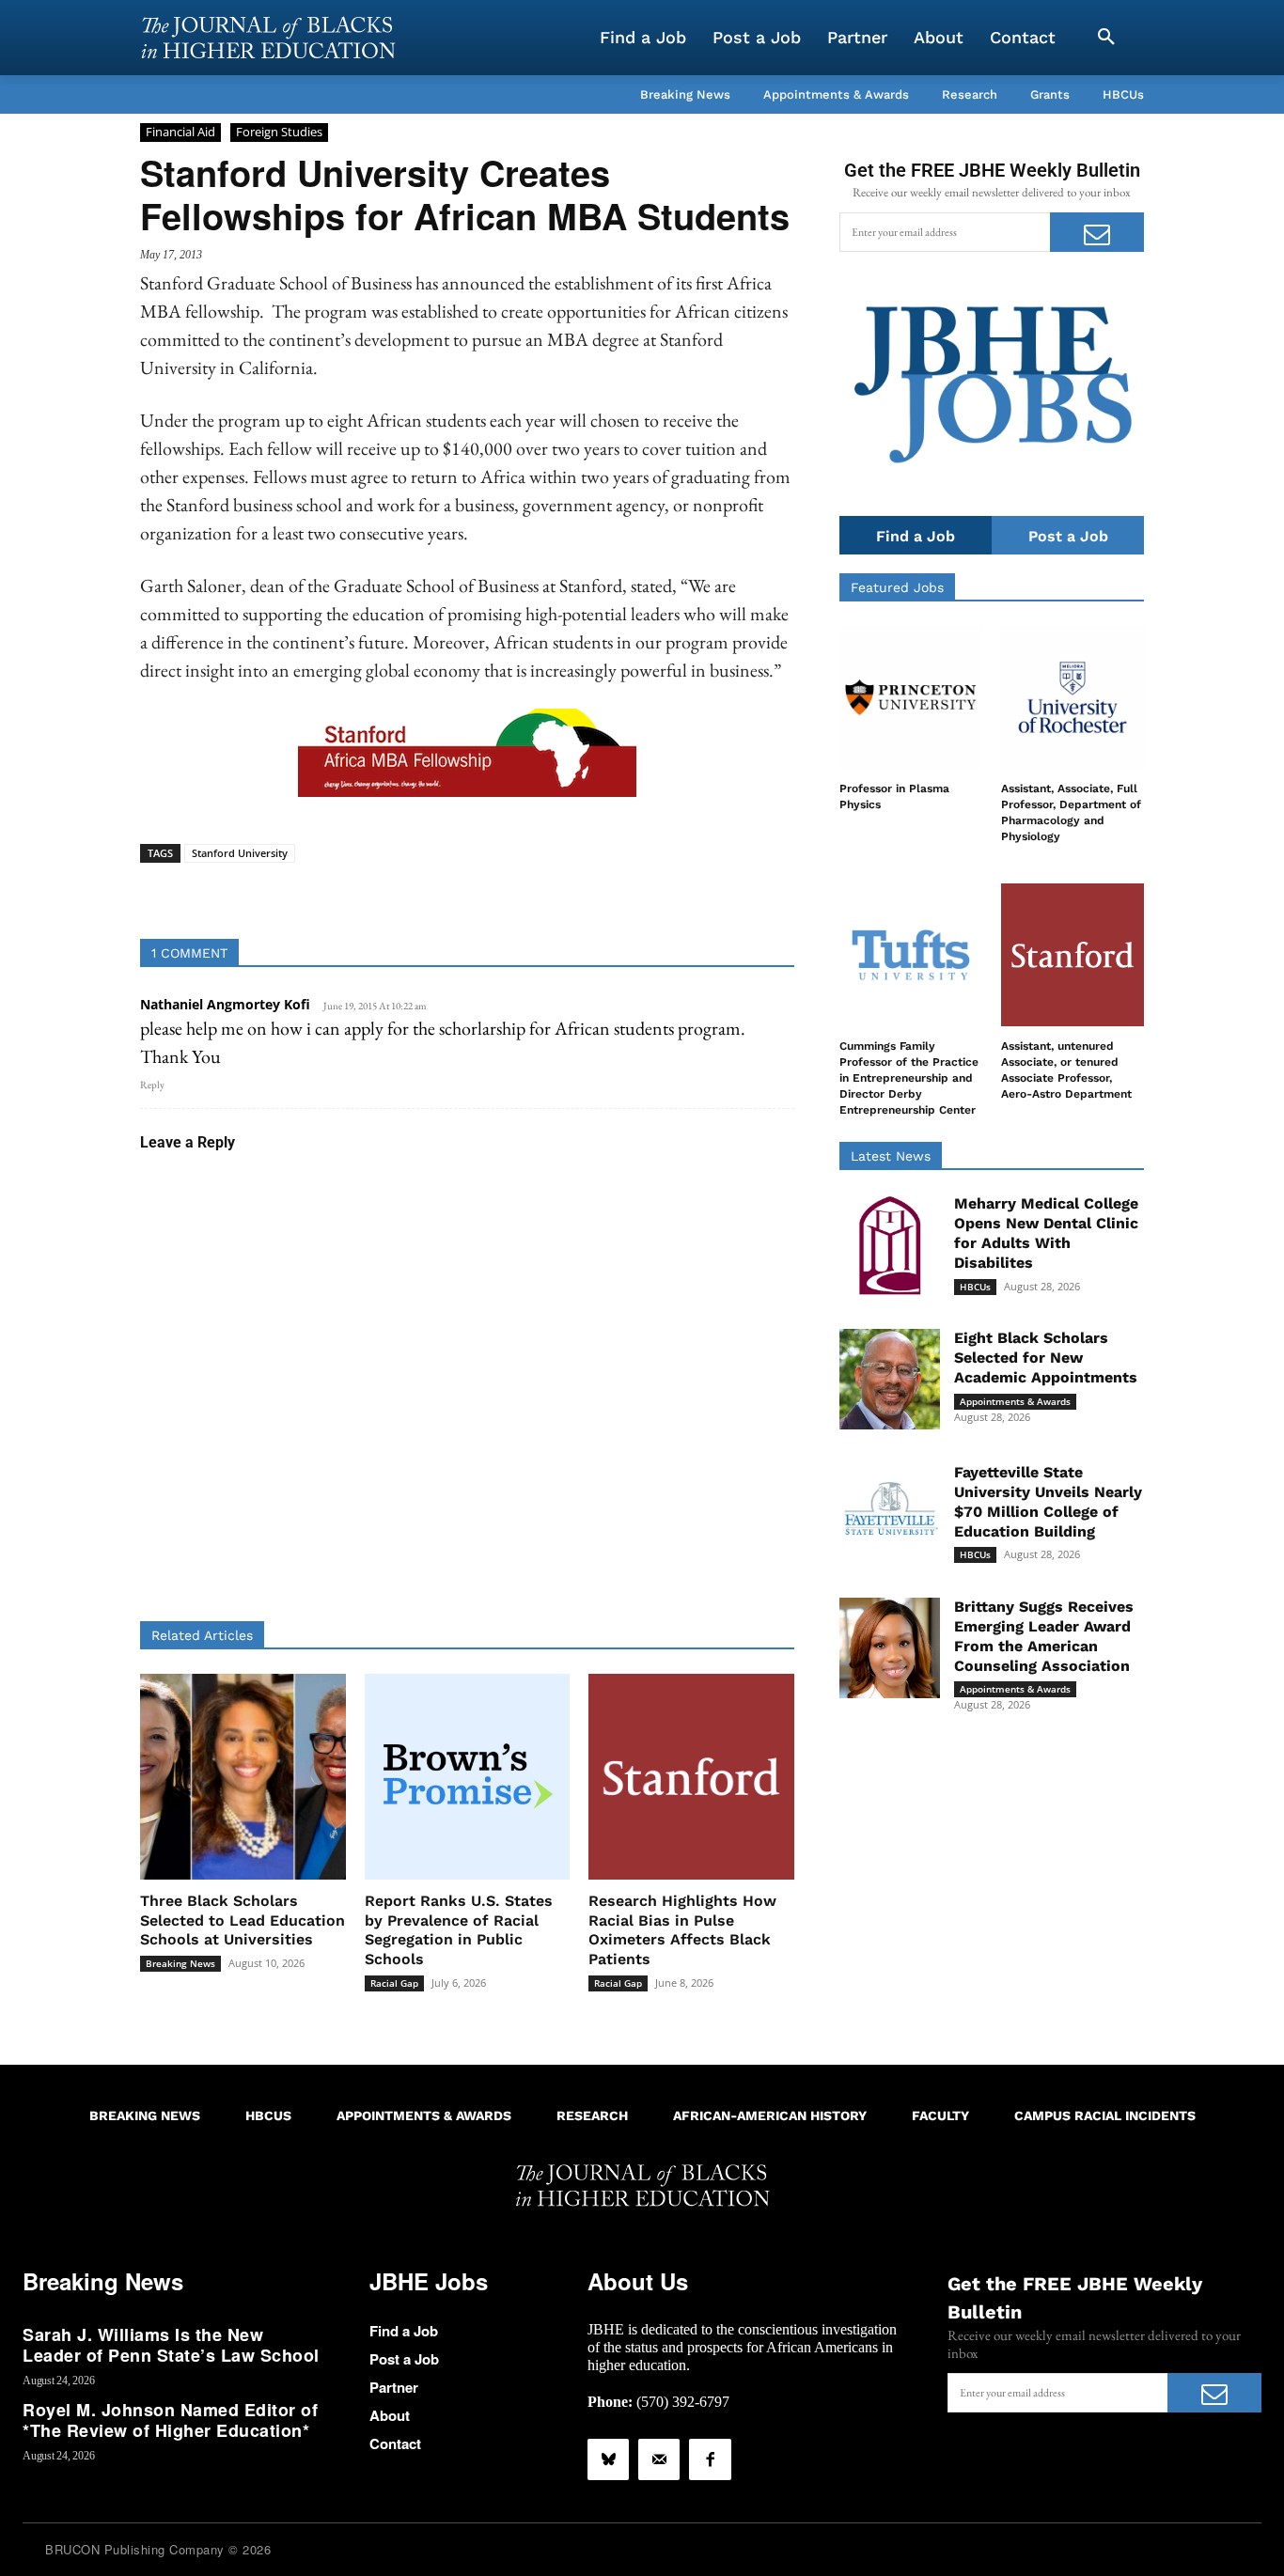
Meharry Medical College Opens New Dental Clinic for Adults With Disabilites (1046, 1233)
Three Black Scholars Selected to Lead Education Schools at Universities (243, 1920)
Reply (152, 1085)
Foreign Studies (279, 132)
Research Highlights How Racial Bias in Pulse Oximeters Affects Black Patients (682, 1930)
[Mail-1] (659, 2459)
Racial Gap (394, 1983)
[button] (1106, 38)
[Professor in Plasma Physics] (911, 697)
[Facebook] (710, 2459)
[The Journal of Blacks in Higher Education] (268, 38)
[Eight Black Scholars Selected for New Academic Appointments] (890, 1379)
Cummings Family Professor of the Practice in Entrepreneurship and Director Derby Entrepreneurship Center (909, 1077)
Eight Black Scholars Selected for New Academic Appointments (1046, 1358)
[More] (612, 892)
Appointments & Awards (1015, 1401)
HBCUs (975, 1287)
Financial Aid (180, 132)
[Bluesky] (608, 2459)
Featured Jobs (897, 587)
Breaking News (180, 1963)
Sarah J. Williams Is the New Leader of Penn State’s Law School (171, 2345)
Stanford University (240, 853)
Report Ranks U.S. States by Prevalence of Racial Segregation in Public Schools (459, 1930)
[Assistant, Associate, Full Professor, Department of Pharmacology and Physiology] (1073, 697)
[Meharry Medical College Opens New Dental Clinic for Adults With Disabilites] (890, 1245)
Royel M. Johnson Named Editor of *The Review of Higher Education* (170, 2420)
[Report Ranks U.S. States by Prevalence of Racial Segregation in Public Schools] (468, 1777)
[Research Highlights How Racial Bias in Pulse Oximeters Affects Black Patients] (691, 1777)
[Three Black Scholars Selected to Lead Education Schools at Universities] (243, 1777)
